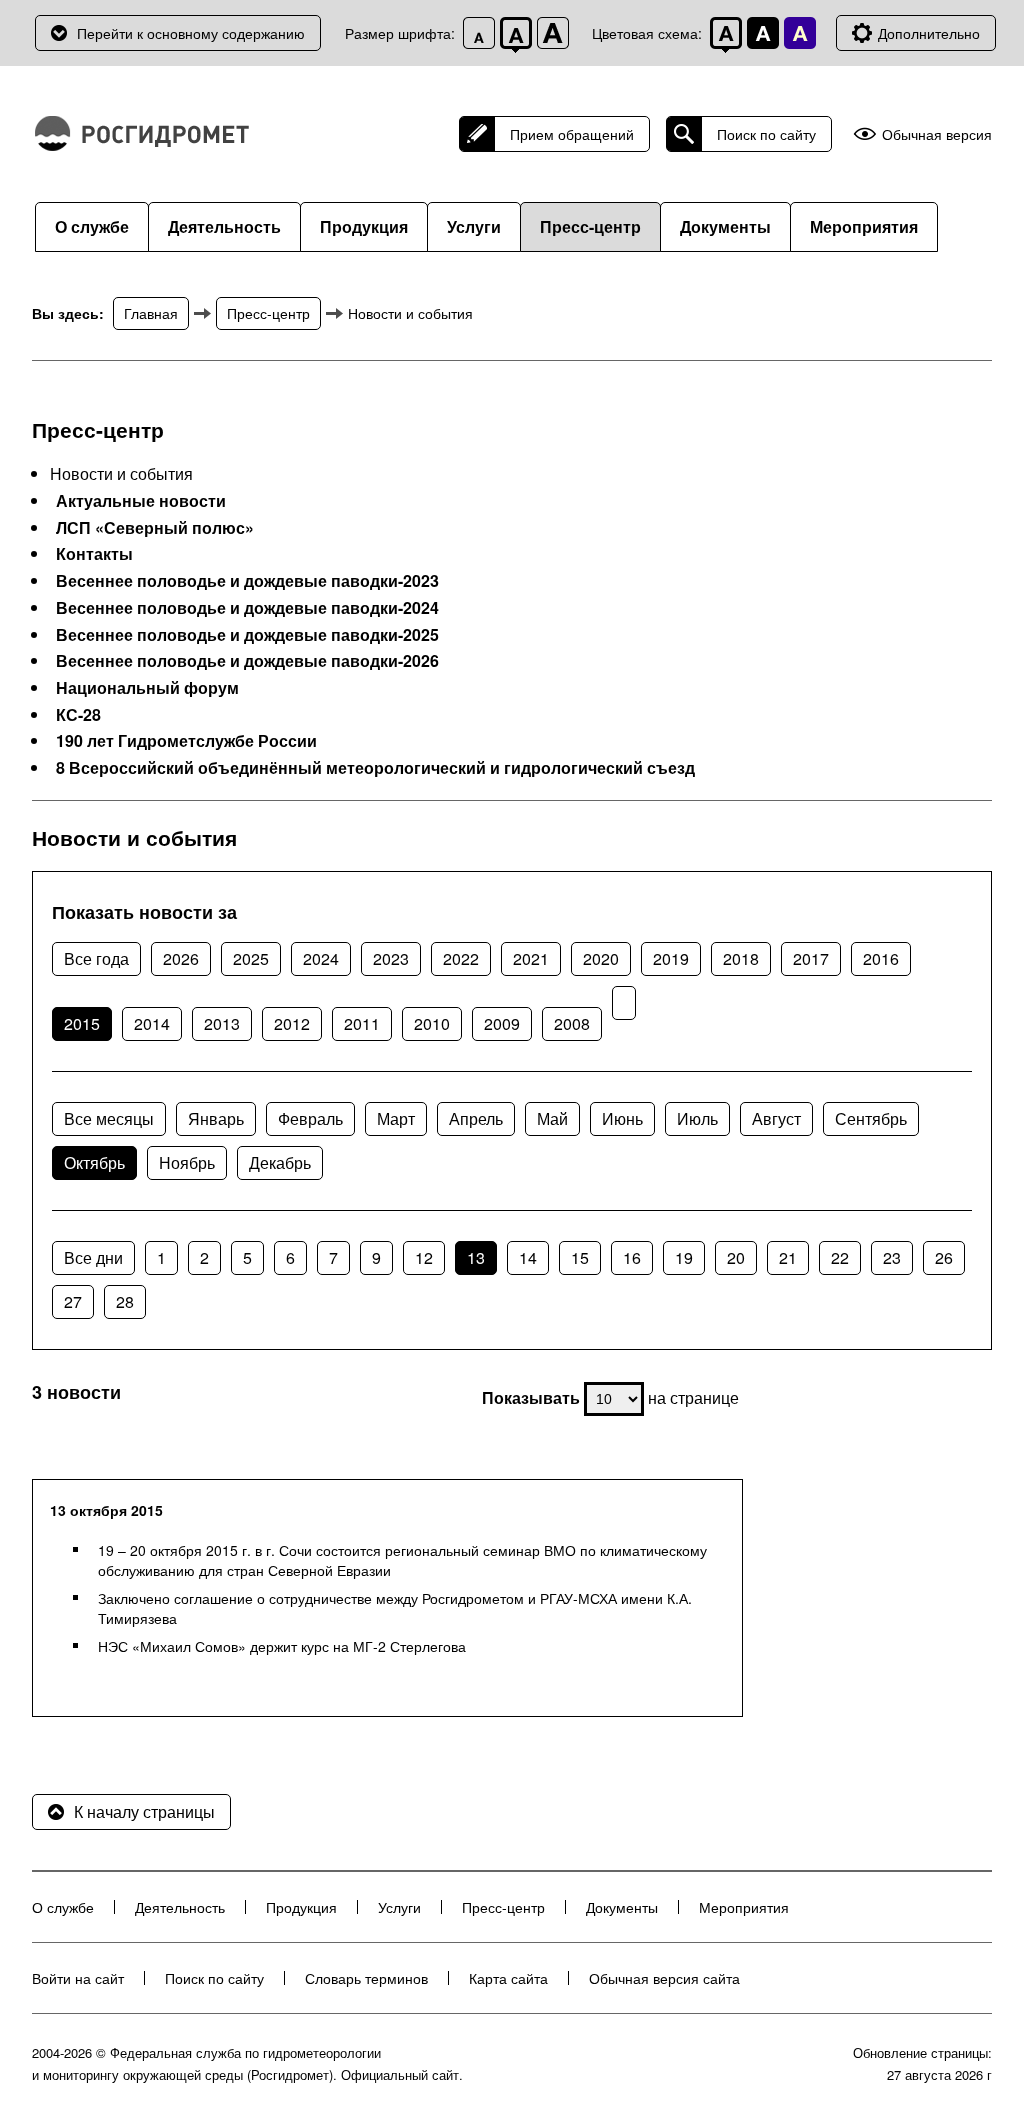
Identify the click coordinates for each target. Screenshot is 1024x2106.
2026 (181, 958)
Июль (697, 1118)
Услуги (474, 226)
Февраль (310, 1118)
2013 (222, 1023)
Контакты (94, 554)
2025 (251, 958)
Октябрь (94, 1162)
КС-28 (78, 715)
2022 (461, 958)
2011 (362, 1023)
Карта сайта (508, 1978)
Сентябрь (871, 1118)
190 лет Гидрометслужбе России (186, 741)
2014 (152, 1023)
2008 (572, 1023)
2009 (502, 1023)
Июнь (622, 1118)
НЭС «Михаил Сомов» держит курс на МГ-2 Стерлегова (282, 1646)
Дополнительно (929, 33)
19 (684, 1257)
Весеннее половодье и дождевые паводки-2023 (247, 581)
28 (125, 1301)
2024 (321, 958)
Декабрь (280, 1162)
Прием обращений (572, 134)
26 (944, 1257)
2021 (531, 958)
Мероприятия (864, 226)
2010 (432, 1023)
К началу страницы (144, 1811)
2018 (741, 958)
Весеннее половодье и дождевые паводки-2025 (247, 635)
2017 (811, 958)
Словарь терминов (366, 1978)
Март (396, 1118)
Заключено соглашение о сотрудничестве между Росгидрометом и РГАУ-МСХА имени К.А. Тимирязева (395, 1608)
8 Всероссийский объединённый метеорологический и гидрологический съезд (375, 768)
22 (840, 1257)
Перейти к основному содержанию (191, 33)
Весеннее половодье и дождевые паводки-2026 (247, 661)
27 (73, 1301)
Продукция (364, 226)
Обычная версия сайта (664, 1978)
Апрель (476, 1118)
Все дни (93, 1257)
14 (528, 1257)
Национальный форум (147, 688)
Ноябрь (187, 1162)
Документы (725, 226)
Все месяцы (109, 1118)
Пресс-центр (590, 226)
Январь (216, 1118)
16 (632, 1257)
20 (736, 1257)
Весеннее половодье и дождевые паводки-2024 (247, 608)
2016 (881, 958)
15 (580, 1257)
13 (476, 1257)
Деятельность (224, 226)
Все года (96, 958)
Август (776, 1118)
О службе (92, 226)
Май (552, 1118)
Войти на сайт (78, 1978)
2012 (292, 1023)
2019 (671, 958)
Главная (151, 313)
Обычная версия (937, 134)
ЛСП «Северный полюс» (155, 528)
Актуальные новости (141, 501)
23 (892, 1257)
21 (788, 1257)
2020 (601, 958)
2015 (82, 1023)
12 (424, 1257)
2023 (391, 958)
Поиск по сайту (766, 134)
